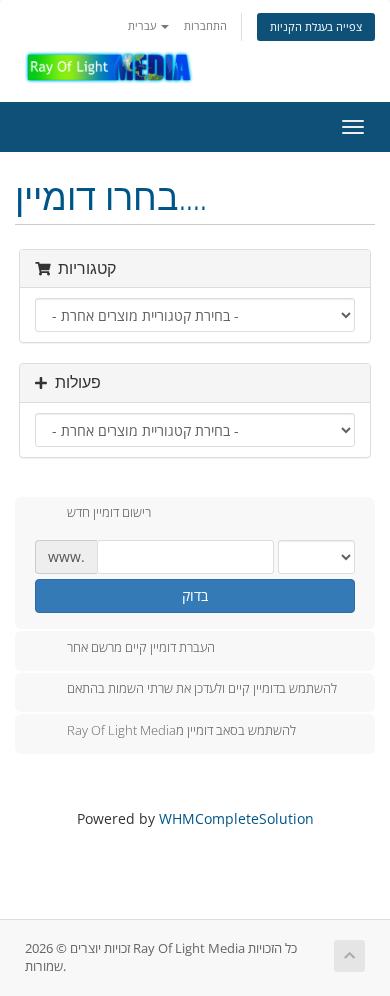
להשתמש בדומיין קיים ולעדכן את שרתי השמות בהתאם (202, 689)
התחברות (205, 25)
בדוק (195, 595)
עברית (143, 25)
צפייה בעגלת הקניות (316, 26)
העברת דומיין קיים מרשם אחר (141, 647)
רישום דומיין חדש (109, 513)
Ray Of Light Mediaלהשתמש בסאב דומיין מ (181, 730)
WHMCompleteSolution (236, 818)
